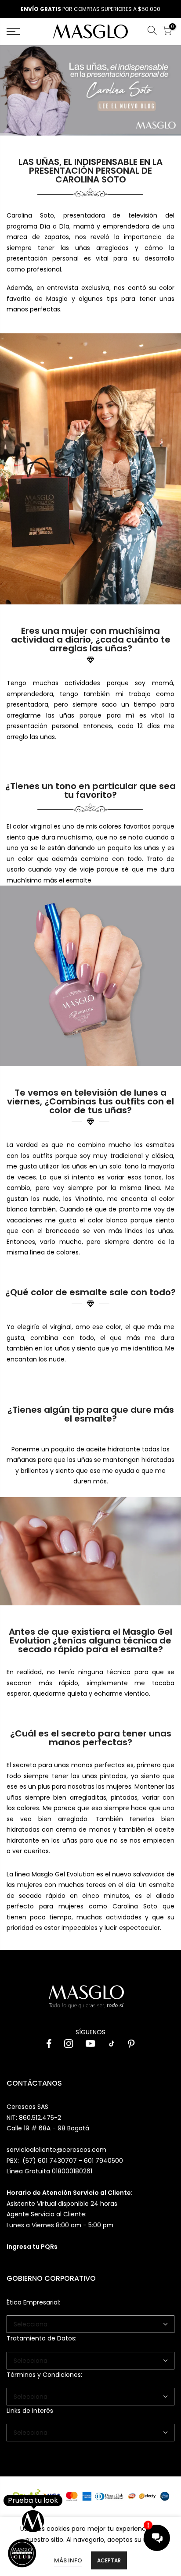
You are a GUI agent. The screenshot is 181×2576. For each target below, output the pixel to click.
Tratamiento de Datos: (42, 2338)
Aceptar (109, 2560)
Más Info (68, 2560)
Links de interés (30, 2411)
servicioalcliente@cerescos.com (56, 2150)
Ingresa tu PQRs (32, 2247)
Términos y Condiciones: (44, 2375)
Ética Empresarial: (33, 2302)
